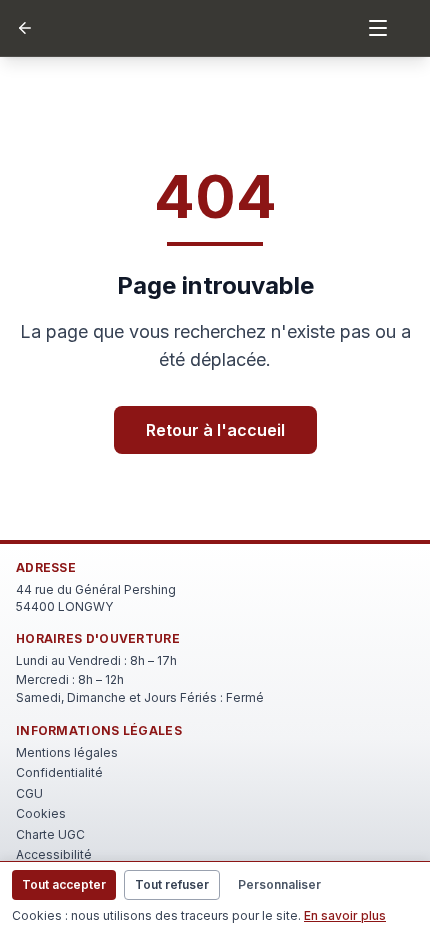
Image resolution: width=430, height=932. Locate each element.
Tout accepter (64, 884)
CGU (29, 793)
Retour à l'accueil (215, 430)
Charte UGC (50, 834)
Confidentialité (59, 772)
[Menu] (378, 28)
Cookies (41, 813)
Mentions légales (67, 752)
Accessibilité (54, 854)
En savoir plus (345, 915)
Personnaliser (279, 884)
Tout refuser (172, 884)
